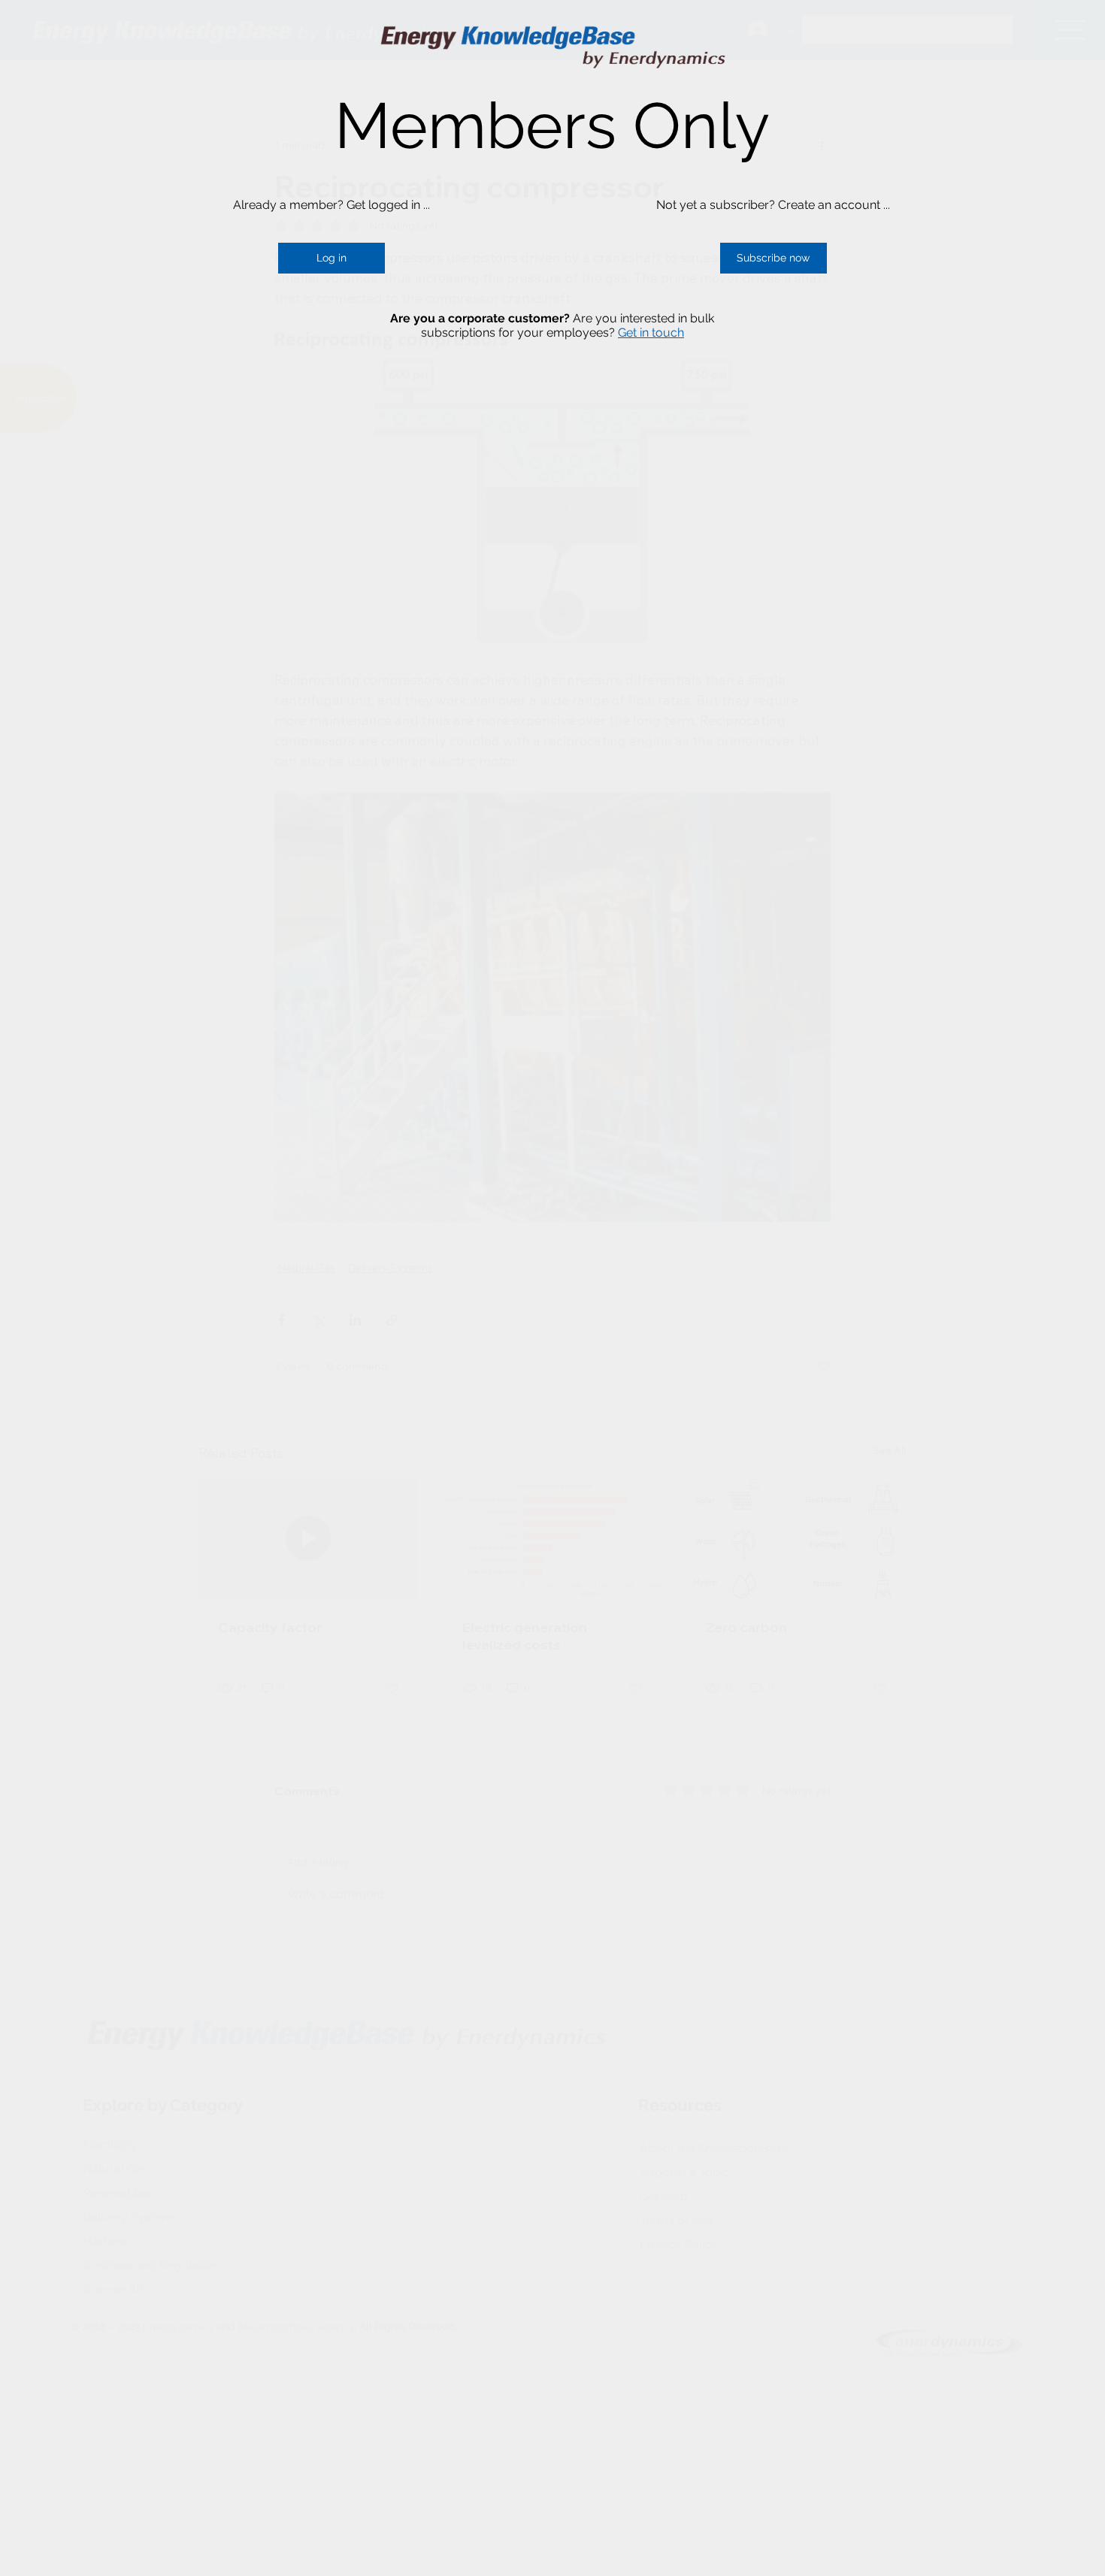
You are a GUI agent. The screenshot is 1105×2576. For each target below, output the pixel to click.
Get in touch (651, 333)
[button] (331, 259)
